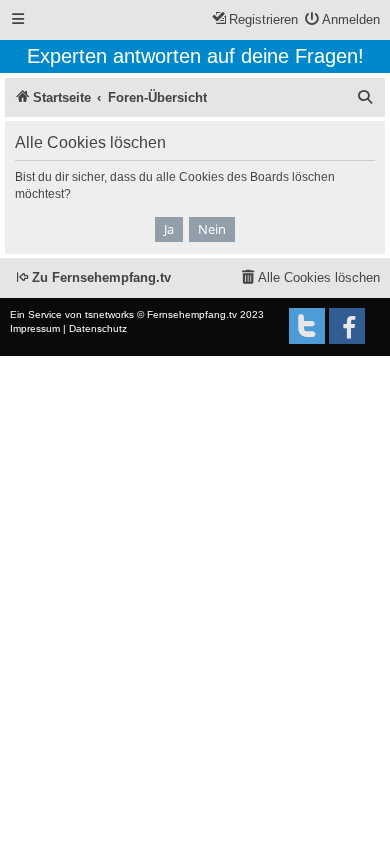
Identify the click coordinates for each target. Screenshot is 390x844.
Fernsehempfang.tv (192, 314)
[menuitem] (343, 20)
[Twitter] (307, 326)
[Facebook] (347, 326)
